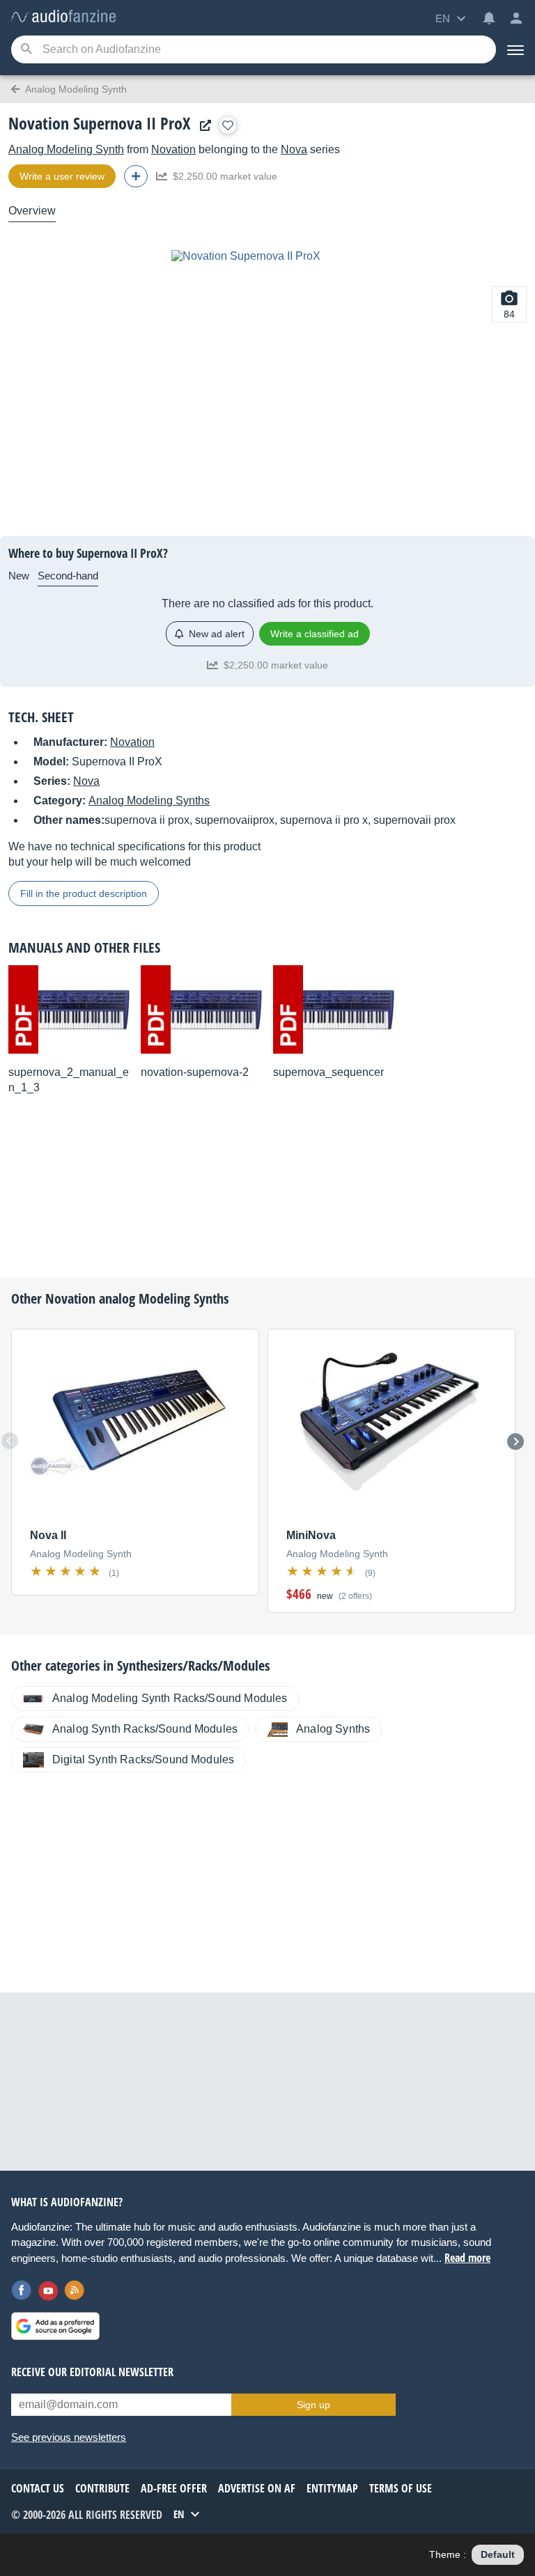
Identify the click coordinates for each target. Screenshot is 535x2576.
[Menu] (515, 49)
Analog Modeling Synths (149, 801)
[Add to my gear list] (228, 125)
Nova (294, 149)
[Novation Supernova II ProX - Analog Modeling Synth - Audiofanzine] (63, 17)
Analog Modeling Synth (66, 149)
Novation (173, 149)
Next (515, 1442)
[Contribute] (136, 176)
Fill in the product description (84, 893)
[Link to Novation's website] (202, 126)
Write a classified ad (315, 634)
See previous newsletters (69, 2437)
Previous (10, 1441)
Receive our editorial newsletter (92, 2372)
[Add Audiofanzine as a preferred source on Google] (55, 2326)
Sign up (313, 2405)
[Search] (26, 50)
